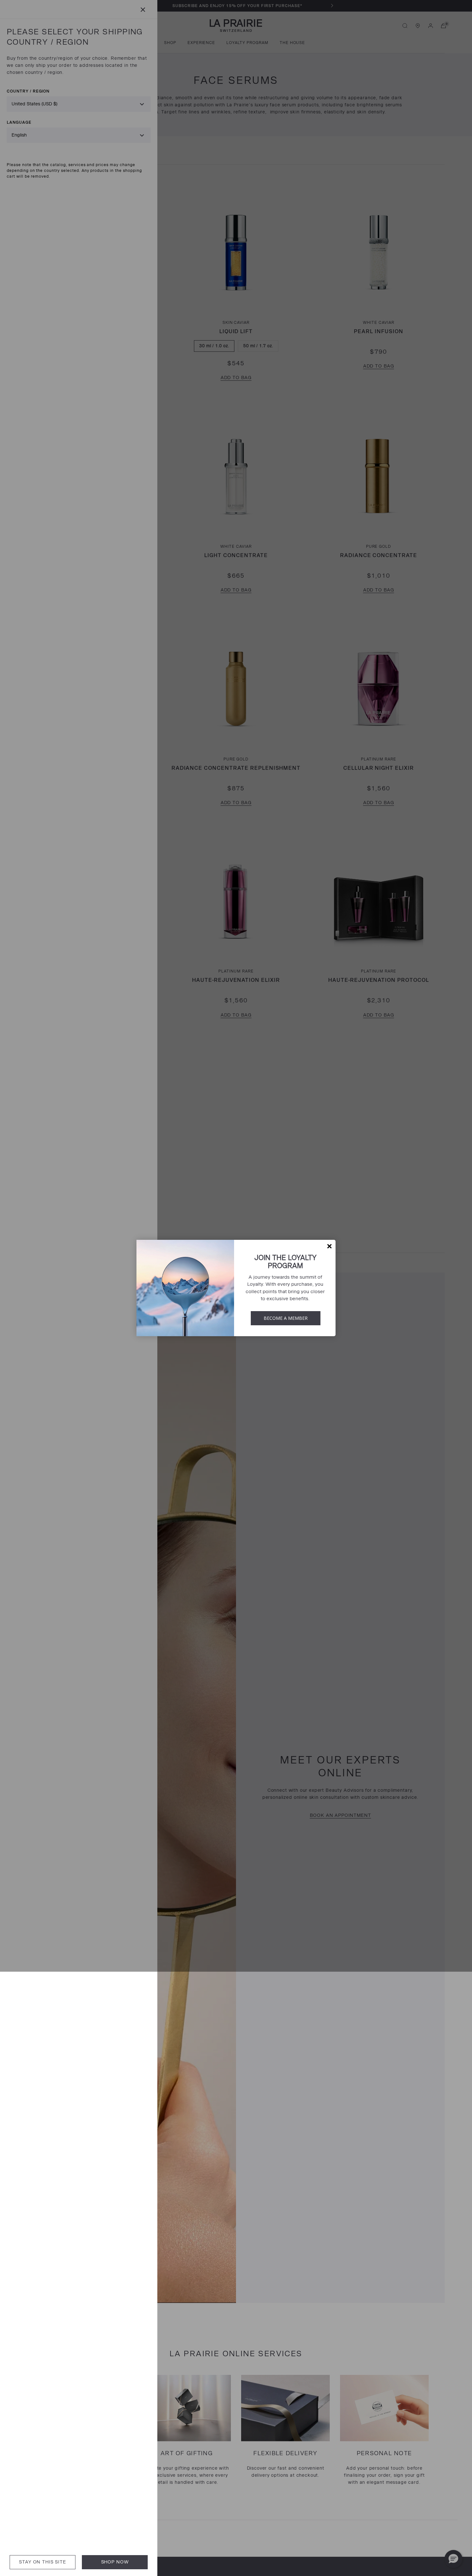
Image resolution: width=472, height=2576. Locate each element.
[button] (329, 1246)
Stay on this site (42, 2562)
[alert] (236, 1288)
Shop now (115, 2562)
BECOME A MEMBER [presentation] (286, 1318)
